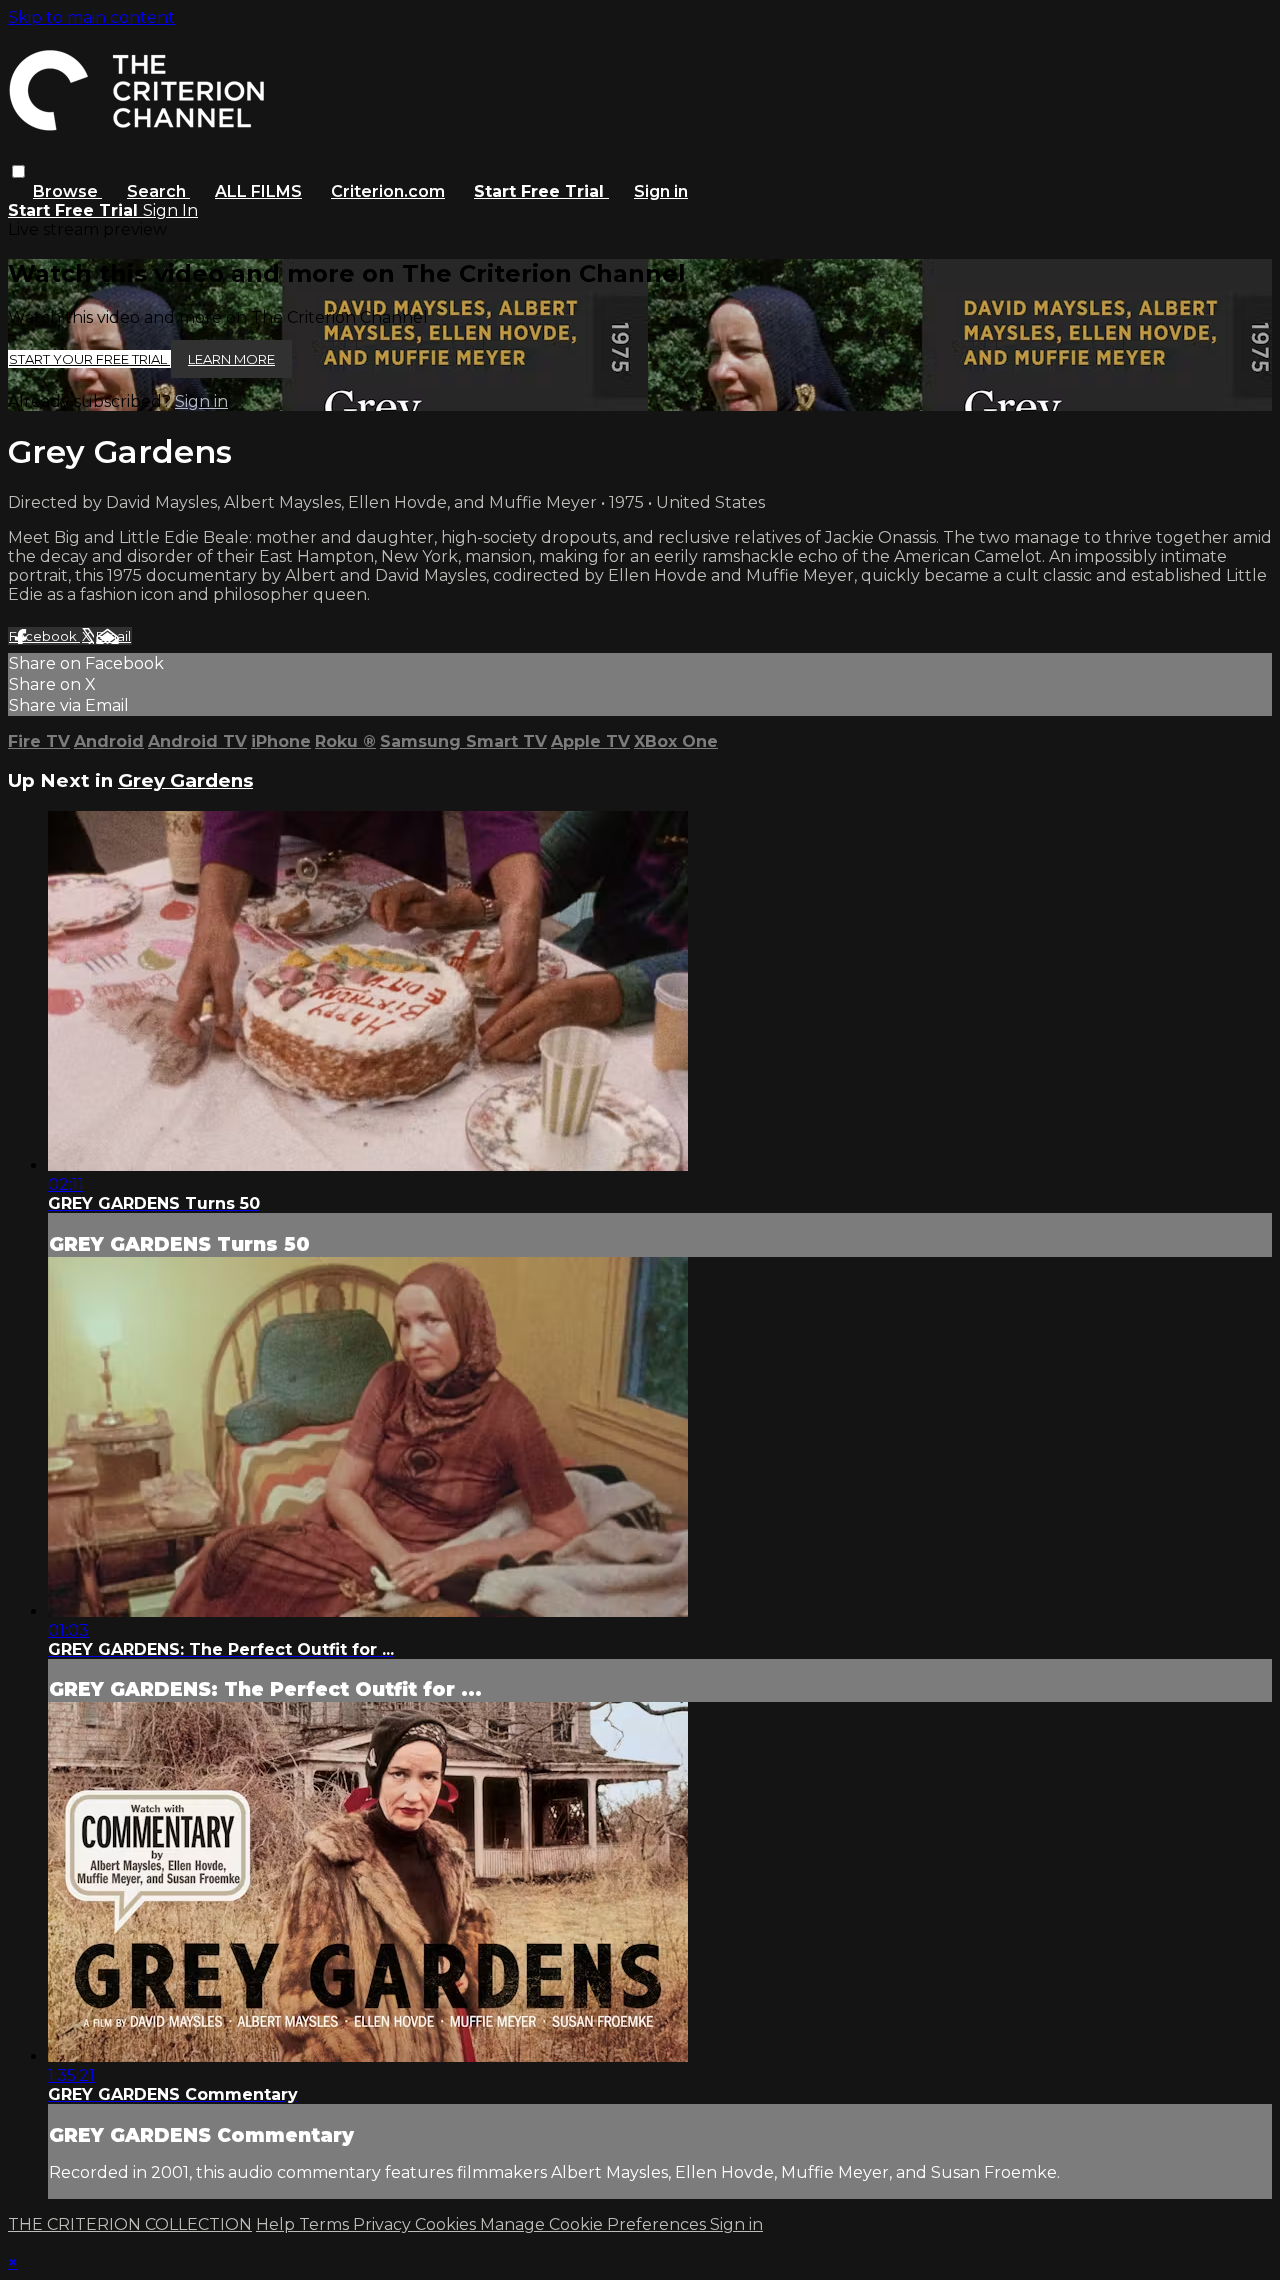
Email (113, 636)
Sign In (170, 210)
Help (277, 2224)
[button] (18, 171)
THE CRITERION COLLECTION (130, 2224)
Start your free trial (89, 359)
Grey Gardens (185, 780)
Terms (326, 2224)
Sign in (661, 191)
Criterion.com (388, 191)
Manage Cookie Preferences (595, 2224)
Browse (67, 191)
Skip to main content (91, 17)
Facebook (44, 636)
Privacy (384, 2224)
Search (158, 191)
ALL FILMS (258, 191)
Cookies (447, 2224)
